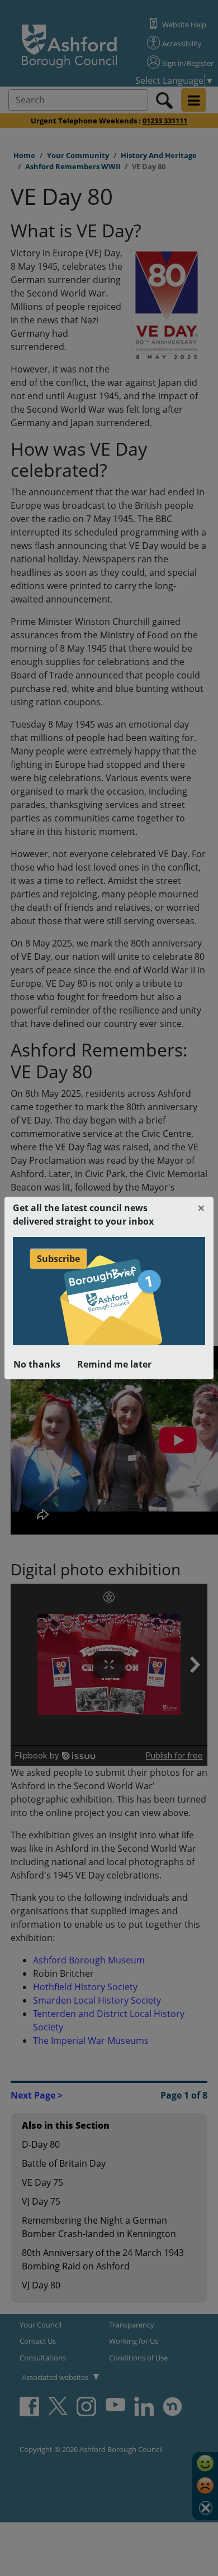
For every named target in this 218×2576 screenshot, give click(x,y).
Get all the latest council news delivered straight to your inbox (83, 1215)
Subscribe (58, 1259)
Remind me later (114, 1364)
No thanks (37, 1364)
